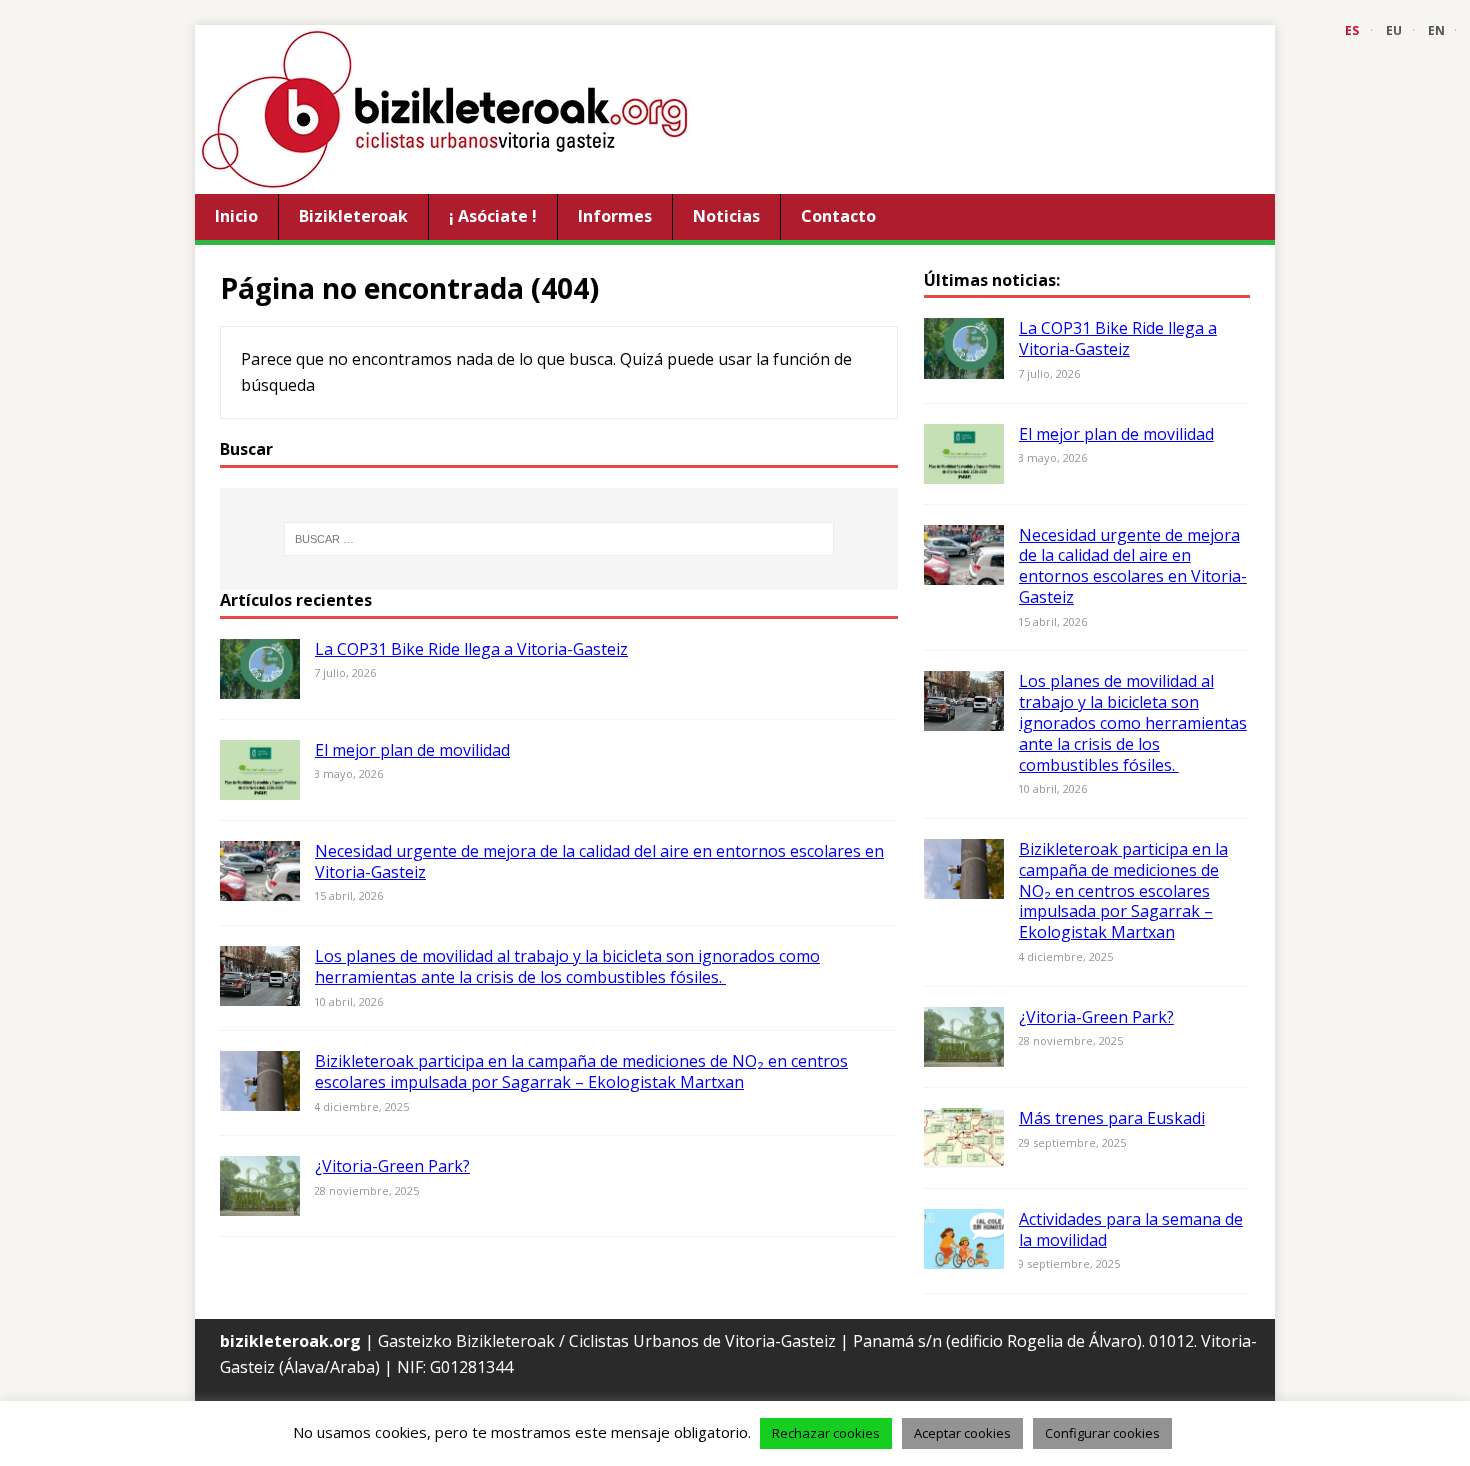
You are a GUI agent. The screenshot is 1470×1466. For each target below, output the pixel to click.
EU (1394, 30)
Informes (615, 216)
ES (1352, 30)
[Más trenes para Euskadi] (964, 1154)
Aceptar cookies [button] (962, 1433)
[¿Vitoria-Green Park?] (260, 1203)
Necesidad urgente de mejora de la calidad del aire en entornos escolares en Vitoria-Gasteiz (599, 861)
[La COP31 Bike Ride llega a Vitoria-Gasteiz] (260, 685)
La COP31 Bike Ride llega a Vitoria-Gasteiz (471, 649)
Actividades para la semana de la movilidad (1131, 1229)
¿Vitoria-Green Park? (392, 1166)
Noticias (726, 216)
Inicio (236, 216)
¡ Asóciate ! (493, 216)
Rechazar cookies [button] (826, 1433)
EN (1436, 30)
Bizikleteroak (353, 216)
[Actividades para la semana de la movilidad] (964, 1255)
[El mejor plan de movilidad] (260, 786)
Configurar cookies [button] (1102, 1433)
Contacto (838, 216)
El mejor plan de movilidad (412, 750)
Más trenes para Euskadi (1112, 1118)
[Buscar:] (559, 539)
